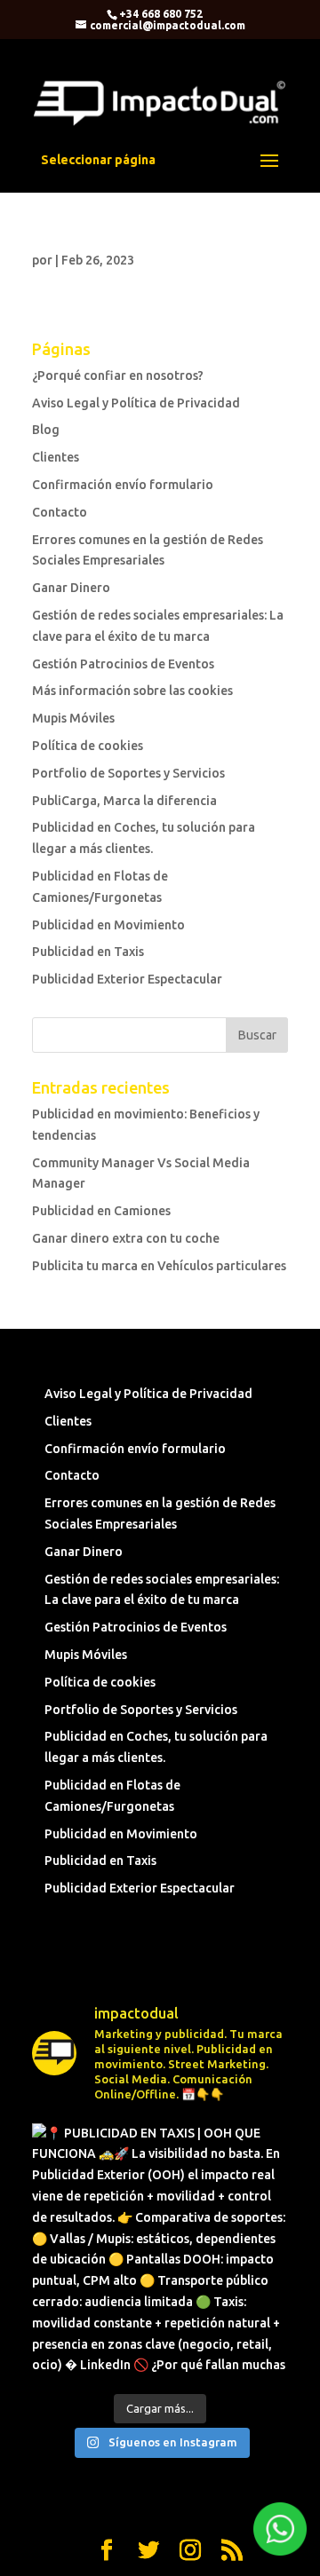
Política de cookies (88, 746)
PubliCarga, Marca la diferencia (124, 801)
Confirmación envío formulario (123, 485)
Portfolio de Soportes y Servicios (128, 773)
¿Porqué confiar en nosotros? (118, 375)
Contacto (60, 512)
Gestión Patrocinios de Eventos (123, 664)
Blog (46, 430)
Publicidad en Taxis (88, 952)
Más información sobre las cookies (132, 691)
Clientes (56, 457)
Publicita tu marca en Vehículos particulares (159, 1266)
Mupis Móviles (73, 718)
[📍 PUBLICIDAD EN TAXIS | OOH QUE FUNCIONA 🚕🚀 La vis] (160, 2251)
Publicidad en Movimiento (108, 925)
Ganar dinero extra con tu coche (126, 1238)
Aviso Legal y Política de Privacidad (136, 403)
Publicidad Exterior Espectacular (127, 979)
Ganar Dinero (71, 588)
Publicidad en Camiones (101, 1211)
